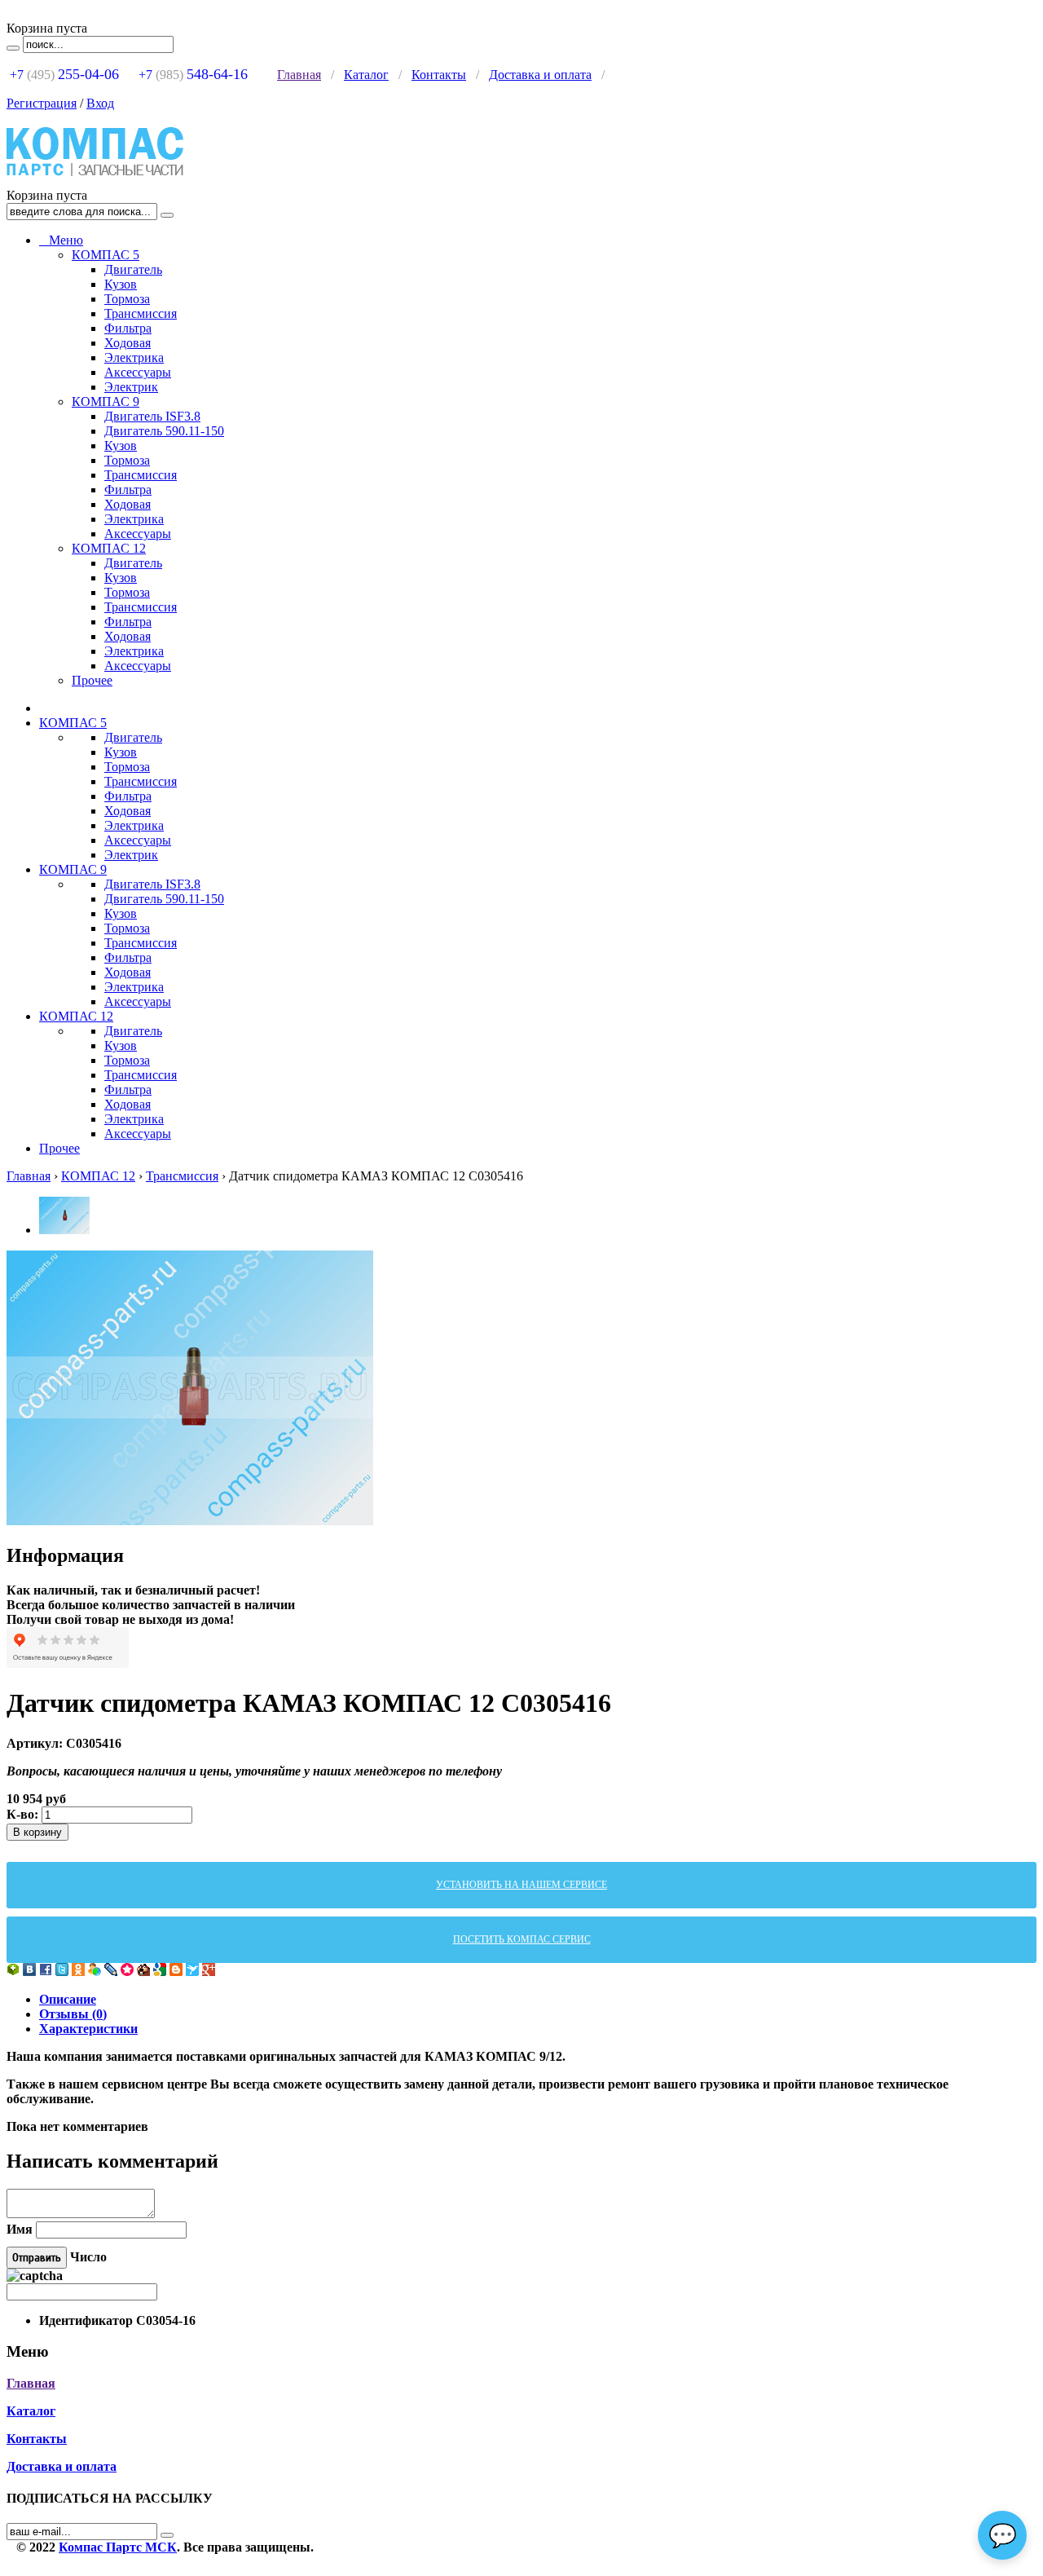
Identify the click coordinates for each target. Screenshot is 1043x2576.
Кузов (121, 284)
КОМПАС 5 (106, 255)
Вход (100, 103)
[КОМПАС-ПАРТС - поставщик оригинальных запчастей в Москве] (95, 181)
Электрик (131, 387)
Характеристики (88, 2029)
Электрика (134, 357)
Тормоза (127, 299)
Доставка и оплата (540, 75)
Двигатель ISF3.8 (152, 416)
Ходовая (128, 343)
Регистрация (42, 103)
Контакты (439, 75)
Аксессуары (138, 372)
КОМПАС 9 (106, 401)
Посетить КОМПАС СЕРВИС (522, 1939)
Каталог (366, 75)
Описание (68, 1999)
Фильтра (128, 328)
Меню (61, 240)
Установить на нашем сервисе (521, 1885)
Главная (299, 75)
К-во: (24, 1814)
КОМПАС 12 (109, 548)
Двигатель (133, 269)
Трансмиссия (141, 313)
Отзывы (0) (73, 2014)
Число (88, 2257)
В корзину (37, 1832)
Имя (20, 2229)
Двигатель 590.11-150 (164, 431)
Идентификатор (86, 2320)
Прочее (92, 680)
